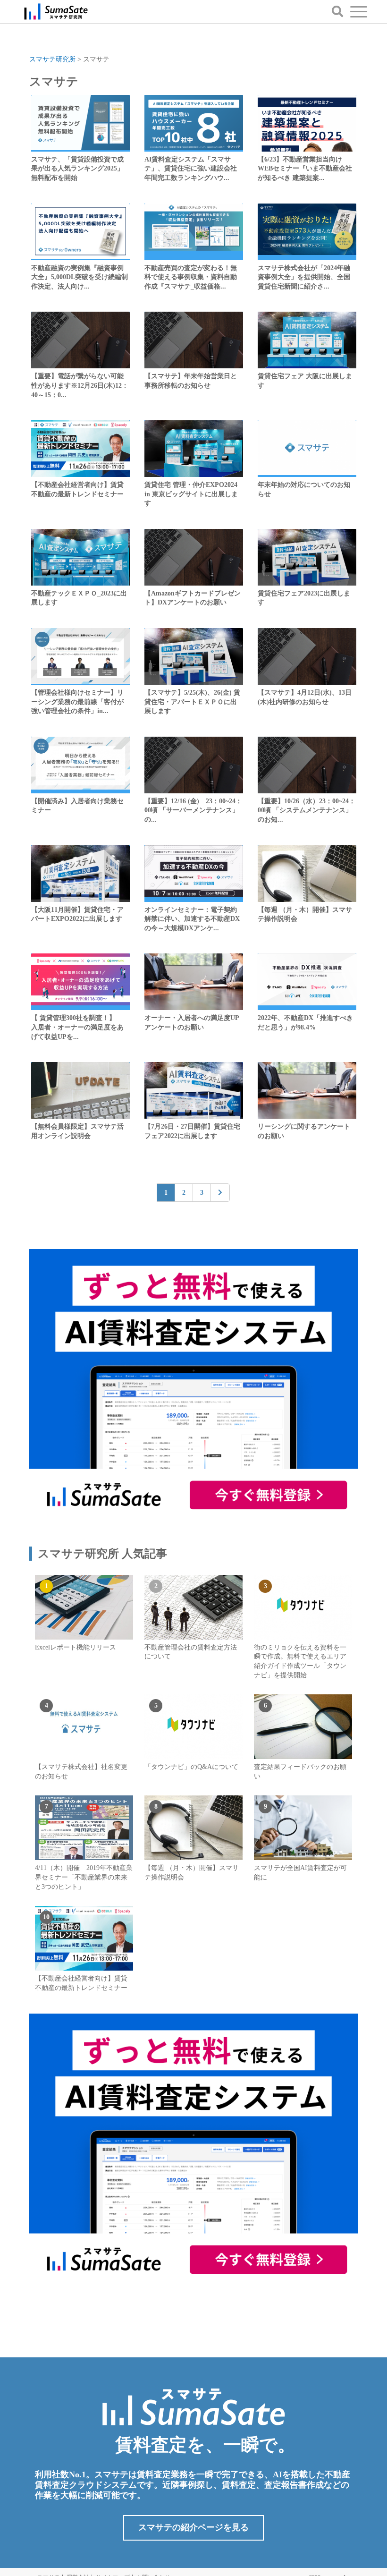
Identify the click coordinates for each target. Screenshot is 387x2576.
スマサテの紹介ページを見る (193, 2527)
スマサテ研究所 (52, 59)
